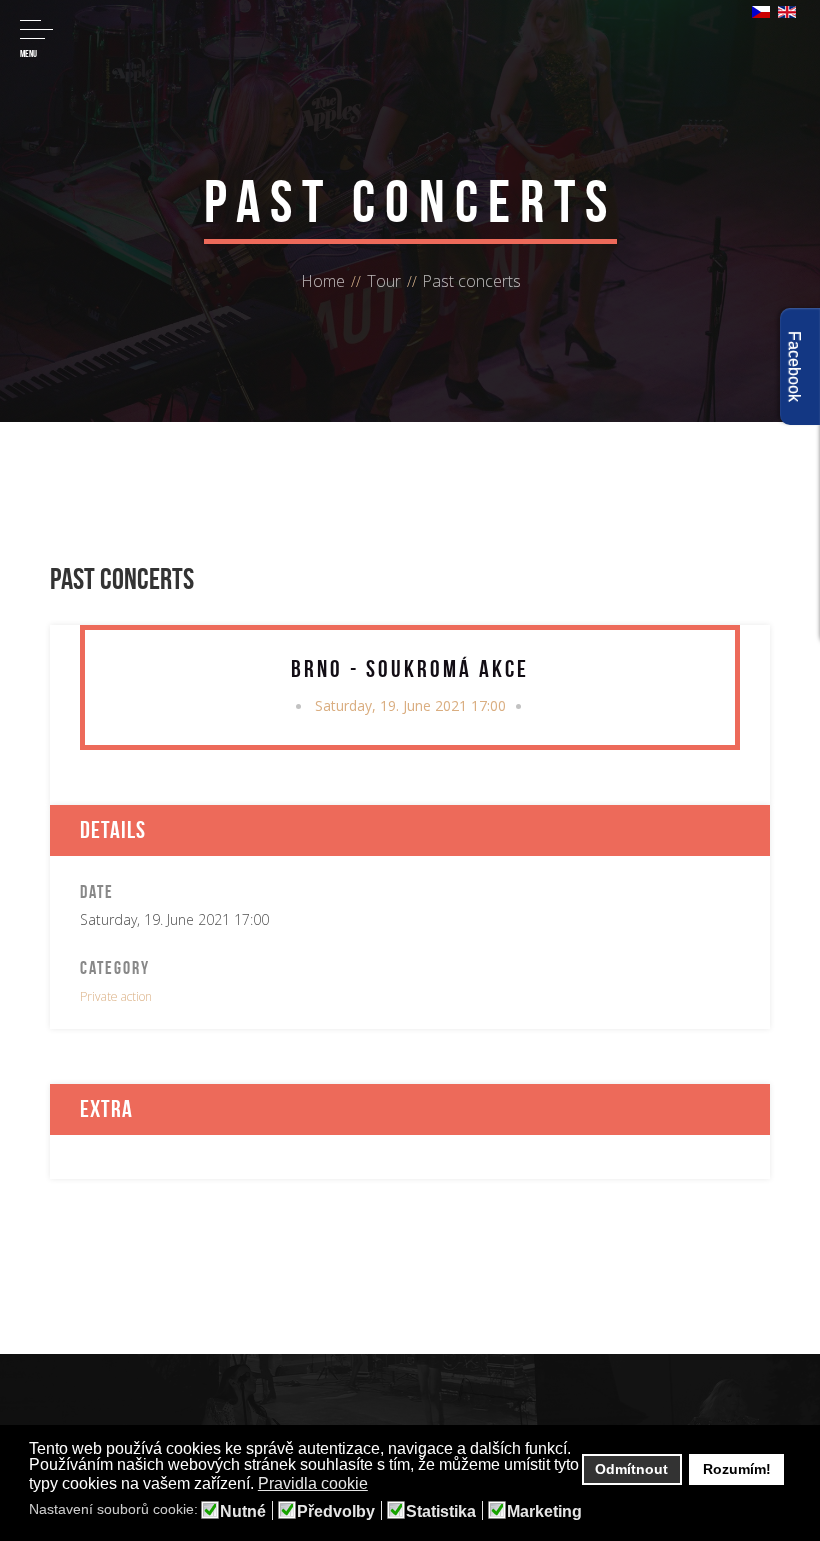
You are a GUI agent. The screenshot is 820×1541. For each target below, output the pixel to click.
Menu (28, 53)
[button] (380, 1485)
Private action (116, 996)
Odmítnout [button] (631, 1469)
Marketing (544, 1512)
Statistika (441, 1512)
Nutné (243, 1512)
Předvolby (336, 1512)
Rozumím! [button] (737, 1469)
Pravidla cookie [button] (313, 1483)
